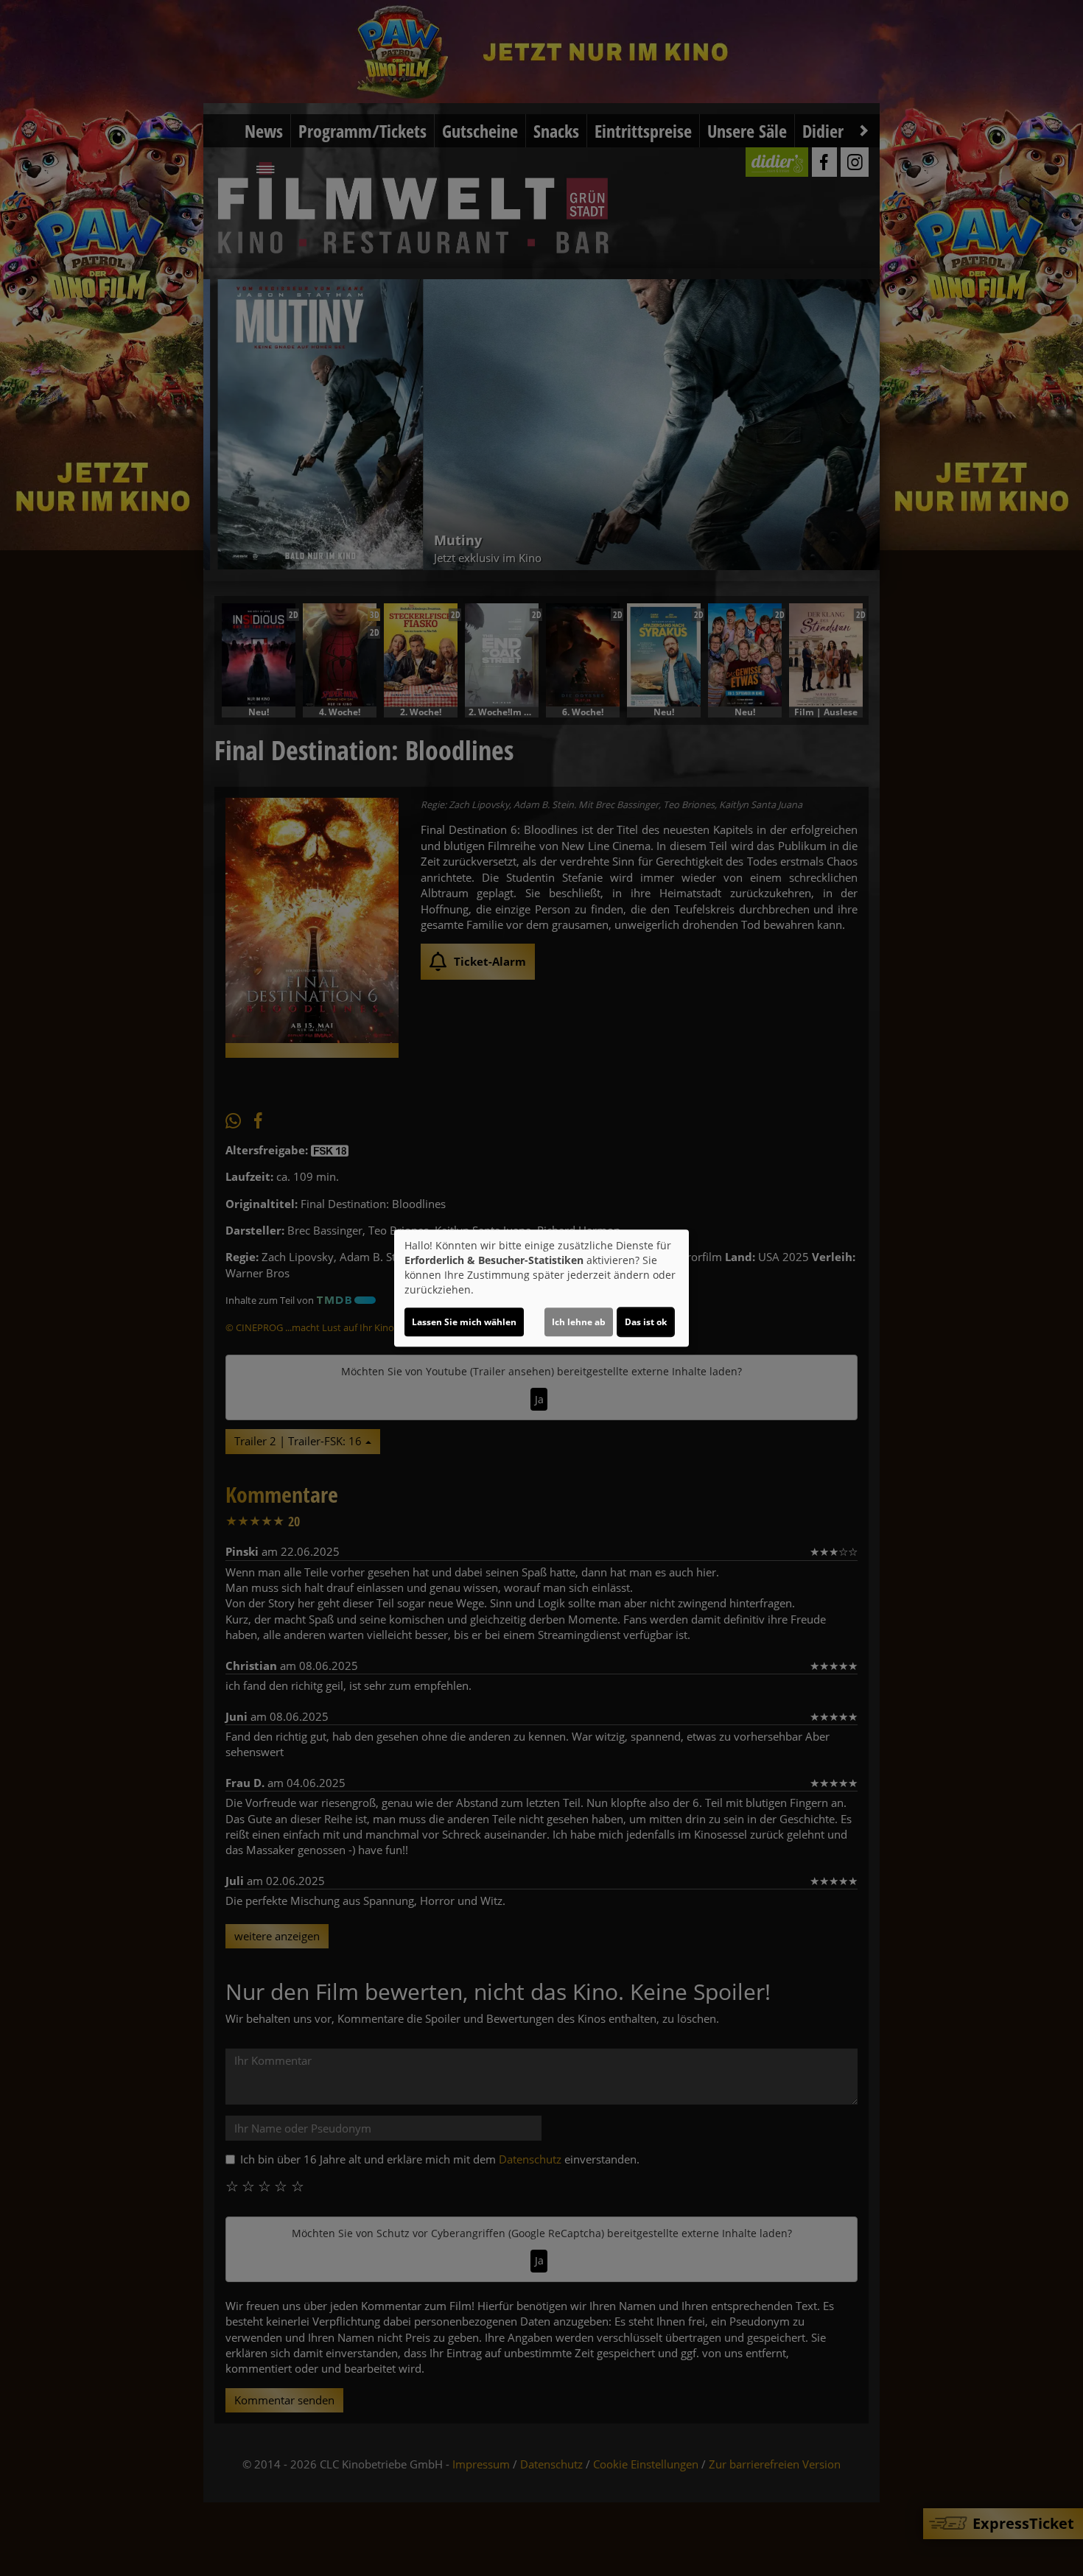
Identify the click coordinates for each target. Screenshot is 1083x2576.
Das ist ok (646, 1322)
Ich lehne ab (579, 1322)
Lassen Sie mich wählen (464, 1322)
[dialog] (541, 1288)
